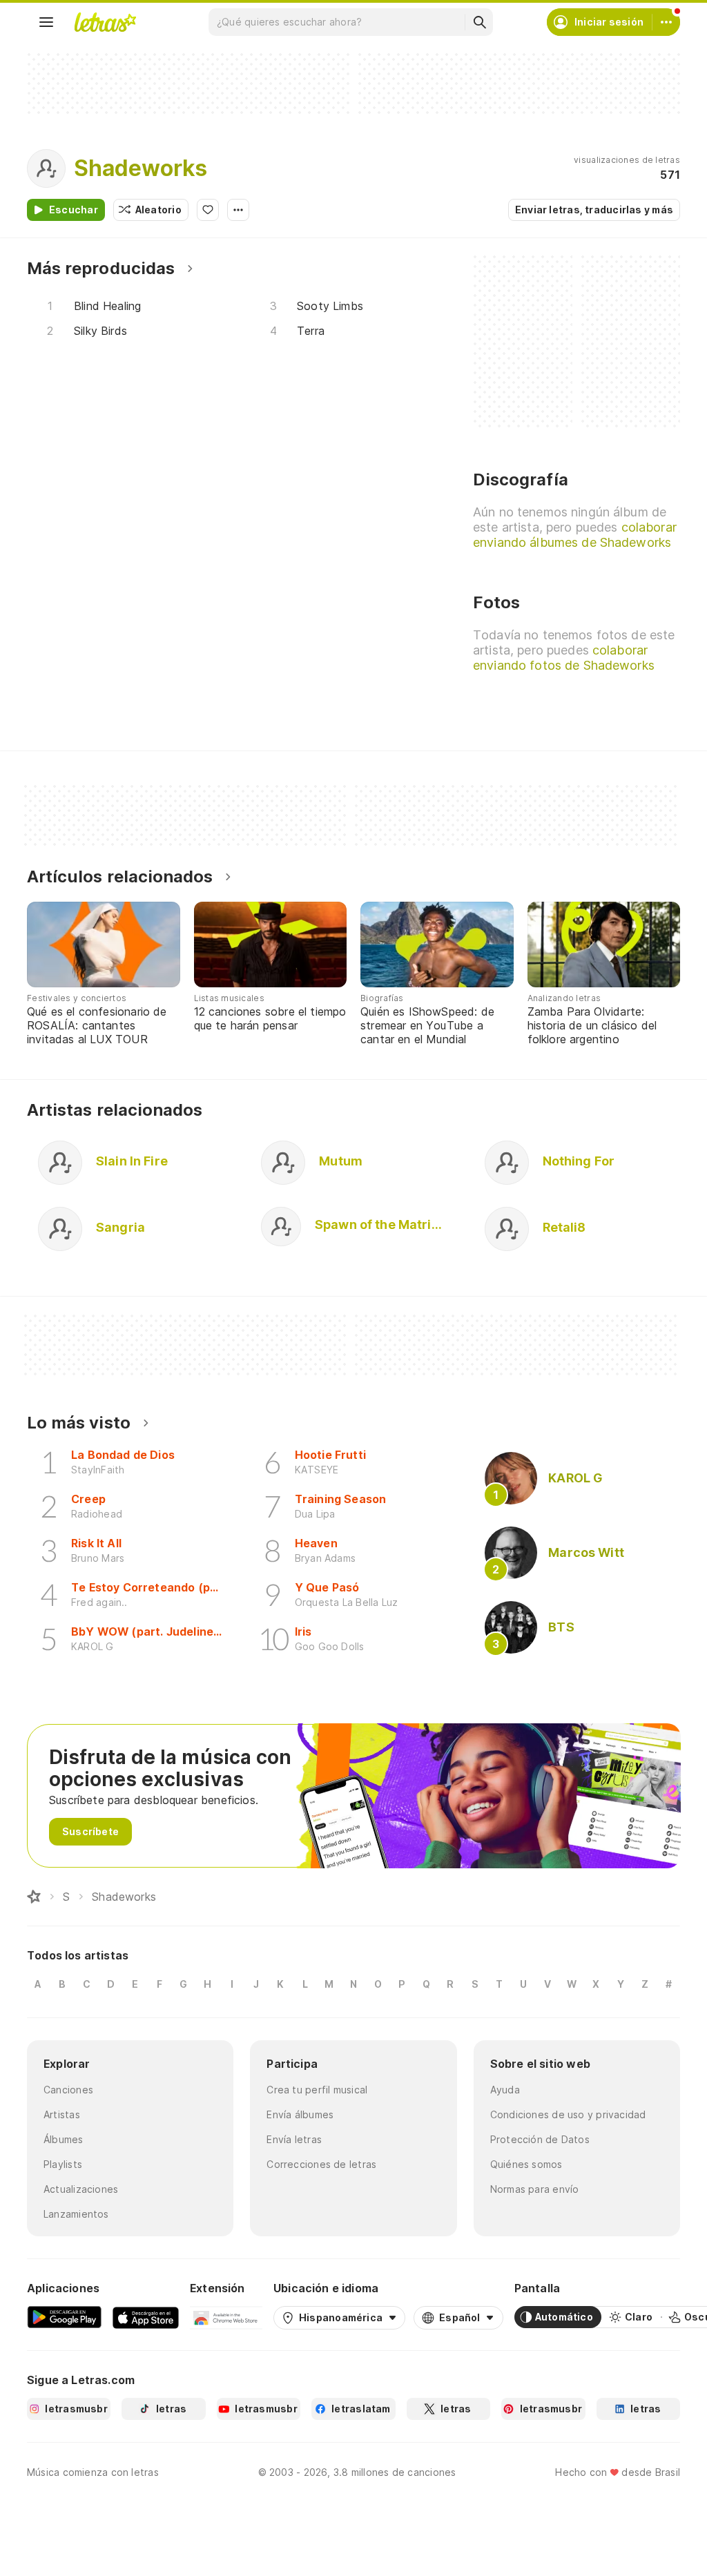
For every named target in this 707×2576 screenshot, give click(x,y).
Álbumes (64, 2139)
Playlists (63, 2164)
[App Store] (146, 2317)
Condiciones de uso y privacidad (568, 2114)
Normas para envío (535, 2189)
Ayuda (505, 2090)
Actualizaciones (81, 2189)
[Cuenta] (666, 22)
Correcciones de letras (321, 2164)
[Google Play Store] (64, 2317)
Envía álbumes (300, 2114)
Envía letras (294, 2139)
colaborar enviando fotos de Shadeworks (564, 658)
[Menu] (46, 22)
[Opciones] (238, 210)
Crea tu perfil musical (317, 2090)
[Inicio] (34, 1897)
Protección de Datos (540, 2139)
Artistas (62, 2114)
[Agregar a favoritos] (208, 210)
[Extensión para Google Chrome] (226, 2317)
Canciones (68, 2090)
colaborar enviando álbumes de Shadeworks (575, 535)
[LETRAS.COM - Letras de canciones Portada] (105, 22)
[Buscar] (479, 22)
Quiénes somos (526, 2164)
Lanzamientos (76, 2214)
